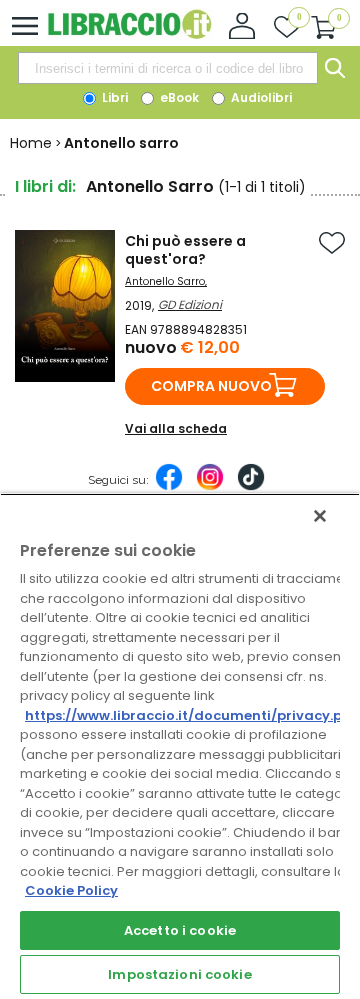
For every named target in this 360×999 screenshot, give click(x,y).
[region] (180, 746)
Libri (113, 97)
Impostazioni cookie (179, 974)
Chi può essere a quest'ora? (185, 250)
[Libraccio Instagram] (210, 487)
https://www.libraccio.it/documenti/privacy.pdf (191, 715)
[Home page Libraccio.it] (129, 34)
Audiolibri (260, 97)
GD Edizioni (190, 304)
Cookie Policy (71, 890)
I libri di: (45, 186)
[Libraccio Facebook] (169, 487)
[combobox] (168, 68)
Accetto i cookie (180, 930)
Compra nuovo (211, 386)
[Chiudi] (320, 516)
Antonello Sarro (165, 281)
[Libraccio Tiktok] (251, 487)
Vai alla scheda (176, 428)
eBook (178, 97)
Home (31, 143)
